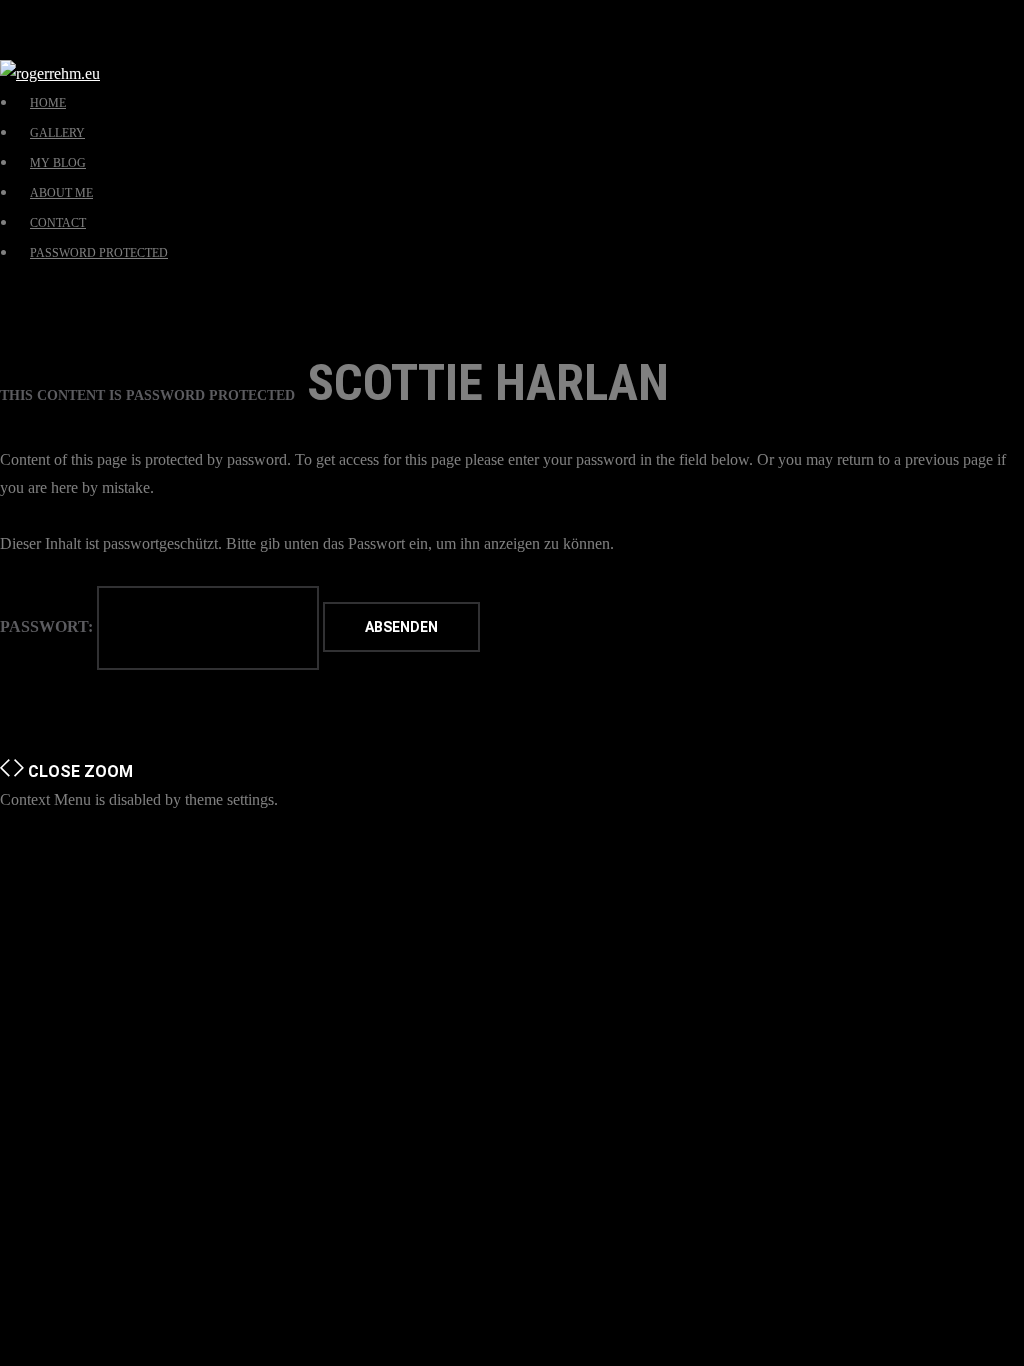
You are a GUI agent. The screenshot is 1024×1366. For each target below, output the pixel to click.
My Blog (58, 163)
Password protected (99, 253)
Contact (58, 223)
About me (61, 193)
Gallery (57, 133)
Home (48, 103)
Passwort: (48, 626)
